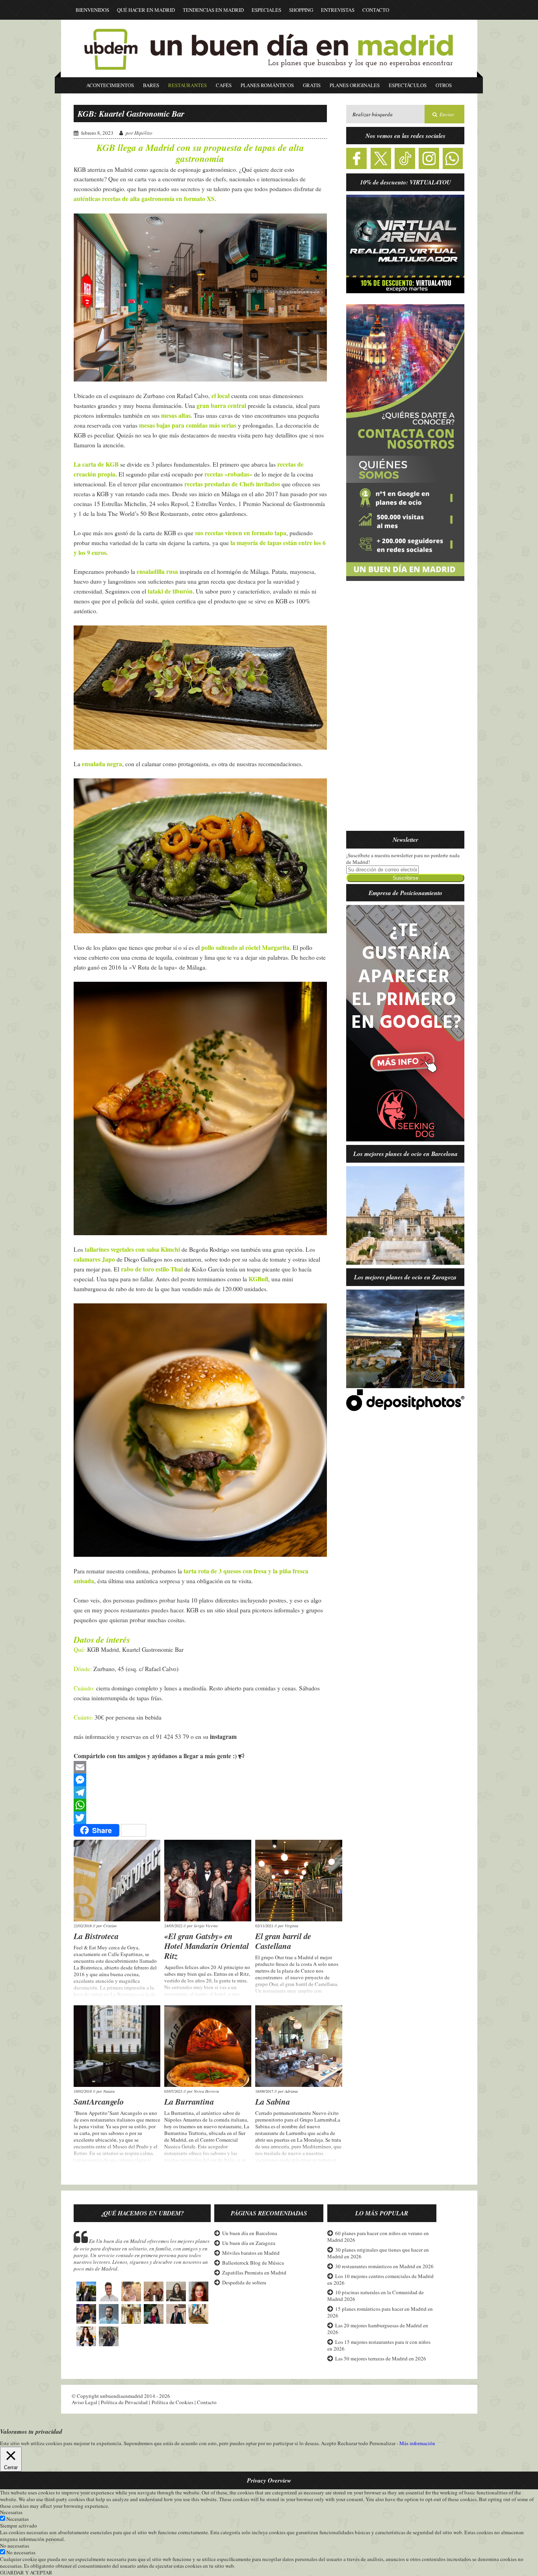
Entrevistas (338, 10)
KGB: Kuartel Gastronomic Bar (131, 114)
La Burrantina (189, 2101)
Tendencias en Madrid (213, 10)
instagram (223, 1737)
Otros (444, 85)
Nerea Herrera (206, 2091)
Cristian (110, 1926)
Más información (417, 2443)
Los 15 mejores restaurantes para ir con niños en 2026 (379, 2345)
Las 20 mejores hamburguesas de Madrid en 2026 (378, 2329)
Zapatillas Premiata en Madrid (254, 2273)
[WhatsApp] (200, 1805)
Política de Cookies (173, 2402)
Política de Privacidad (124, 2402)
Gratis (312, 85)
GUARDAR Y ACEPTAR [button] (26, 2572)
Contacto (376, 10)
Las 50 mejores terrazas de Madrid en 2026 (381, 2358)
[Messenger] (200, 1780)
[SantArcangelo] (117, 2046)
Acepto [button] (329, 2443)
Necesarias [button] (11, 2512)
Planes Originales (355, 85)
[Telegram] (200, 1792)
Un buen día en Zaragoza (249, 2243)
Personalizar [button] (382, 2443)
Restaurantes (187, 85)
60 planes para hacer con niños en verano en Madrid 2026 (378, 2236)
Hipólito (143, 133)
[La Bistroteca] (117, 1881)
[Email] (200, 1767)
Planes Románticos (267, 85)
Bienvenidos (92, 10)
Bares (151, 85)
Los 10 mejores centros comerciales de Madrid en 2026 (380, 2279)
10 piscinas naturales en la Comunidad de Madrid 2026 (376, 2296)
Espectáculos (408, 85)
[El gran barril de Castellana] (299, 1881)
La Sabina (273, 2101)
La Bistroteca (96, 1936)
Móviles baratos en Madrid (251, 2253)
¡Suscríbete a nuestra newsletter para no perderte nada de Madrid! (403, 859)
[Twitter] (200, 1818)
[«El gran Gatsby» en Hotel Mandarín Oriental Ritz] (208, 1881)
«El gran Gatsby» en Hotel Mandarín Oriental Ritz (207, 1946)
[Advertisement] (405, 711)
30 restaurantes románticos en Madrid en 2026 (384, 2266)
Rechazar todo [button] (353, 2443)
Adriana (291, 2091)
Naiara (109, 2091)
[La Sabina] (299, 2046)
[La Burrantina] (208, 2046)
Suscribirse (405, 878)
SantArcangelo (99, 2101)
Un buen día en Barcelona (250, 2233)
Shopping (301, 10)
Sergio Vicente (206, 1926)
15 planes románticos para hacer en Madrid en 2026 (380, 2312)
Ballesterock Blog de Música (253, 2263)
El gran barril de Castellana (283, 1941)
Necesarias (18, 2519)
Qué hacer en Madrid (146, 10)
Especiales (266, 10)
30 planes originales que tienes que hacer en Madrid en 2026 (378, 2253)
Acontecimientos (110, 85)
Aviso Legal (84, 2402)
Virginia (291, 1926)
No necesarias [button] (15, 2546)
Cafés (224, 85)
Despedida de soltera (244, 2282)
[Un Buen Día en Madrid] (269, 74)
